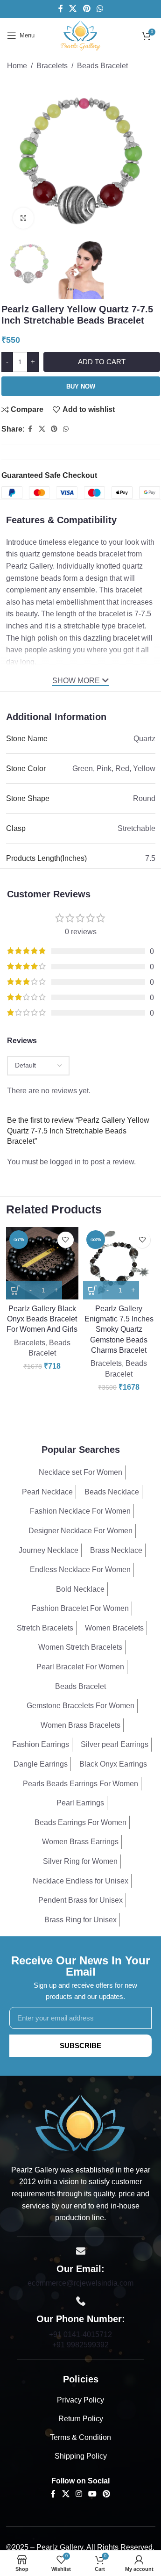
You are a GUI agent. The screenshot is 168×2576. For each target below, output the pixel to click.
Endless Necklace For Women (80, 1569)
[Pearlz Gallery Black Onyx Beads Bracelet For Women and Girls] (42, 1263)
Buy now (81, 386)
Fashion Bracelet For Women (80, 1608)
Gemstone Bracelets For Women (80, 1706)
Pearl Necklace (47, 1492)
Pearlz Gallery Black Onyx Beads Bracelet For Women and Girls (42, 1319)
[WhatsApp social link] (100, 9)
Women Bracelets (114, 1628)
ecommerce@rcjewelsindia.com (80, 2283)
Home (17, 66)
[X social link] (73, 9)
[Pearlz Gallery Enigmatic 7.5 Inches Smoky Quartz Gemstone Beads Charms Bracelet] (119, 1263)
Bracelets (52, 66)
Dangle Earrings (41, 1764)
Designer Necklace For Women (80, 1531)
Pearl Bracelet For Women (80, 1667)
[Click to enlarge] (24, 218)
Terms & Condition (80, 2437)
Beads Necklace (112, 1492)
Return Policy (81, 2419)
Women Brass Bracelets (80, 1725)
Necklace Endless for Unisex (80, 1881)
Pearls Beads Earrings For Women (80, 1784)
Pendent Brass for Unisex (80, 1900)
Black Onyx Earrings (113, 1764)
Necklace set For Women (80, 1472)
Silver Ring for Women (80, 1861)
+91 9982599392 (80, 2345)
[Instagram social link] (79, 2494)
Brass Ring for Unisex (80, 1920)
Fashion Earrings (41, 1744)
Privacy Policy (80, 2400)
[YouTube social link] (93, 2494)
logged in (65, 1162)
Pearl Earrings (80, 1803)
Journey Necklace (49, 1550)
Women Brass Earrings (80, 1842)
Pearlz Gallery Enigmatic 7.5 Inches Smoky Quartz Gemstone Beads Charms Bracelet (119, 1330)
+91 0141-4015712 (80, 2334)
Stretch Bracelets (45, 1628)
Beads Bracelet (102, 66)
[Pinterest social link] (87, 9)
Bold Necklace (80, 1589)
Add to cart (102, 362)
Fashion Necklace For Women (80, 1511)
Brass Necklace (116, 1550)
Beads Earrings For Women (80, 1822)
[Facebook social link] (61, 9)
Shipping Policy (81, 2456)
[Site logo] (80, 35)
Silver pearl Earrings (115, 1744)
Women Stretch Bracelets (80, 1647)
